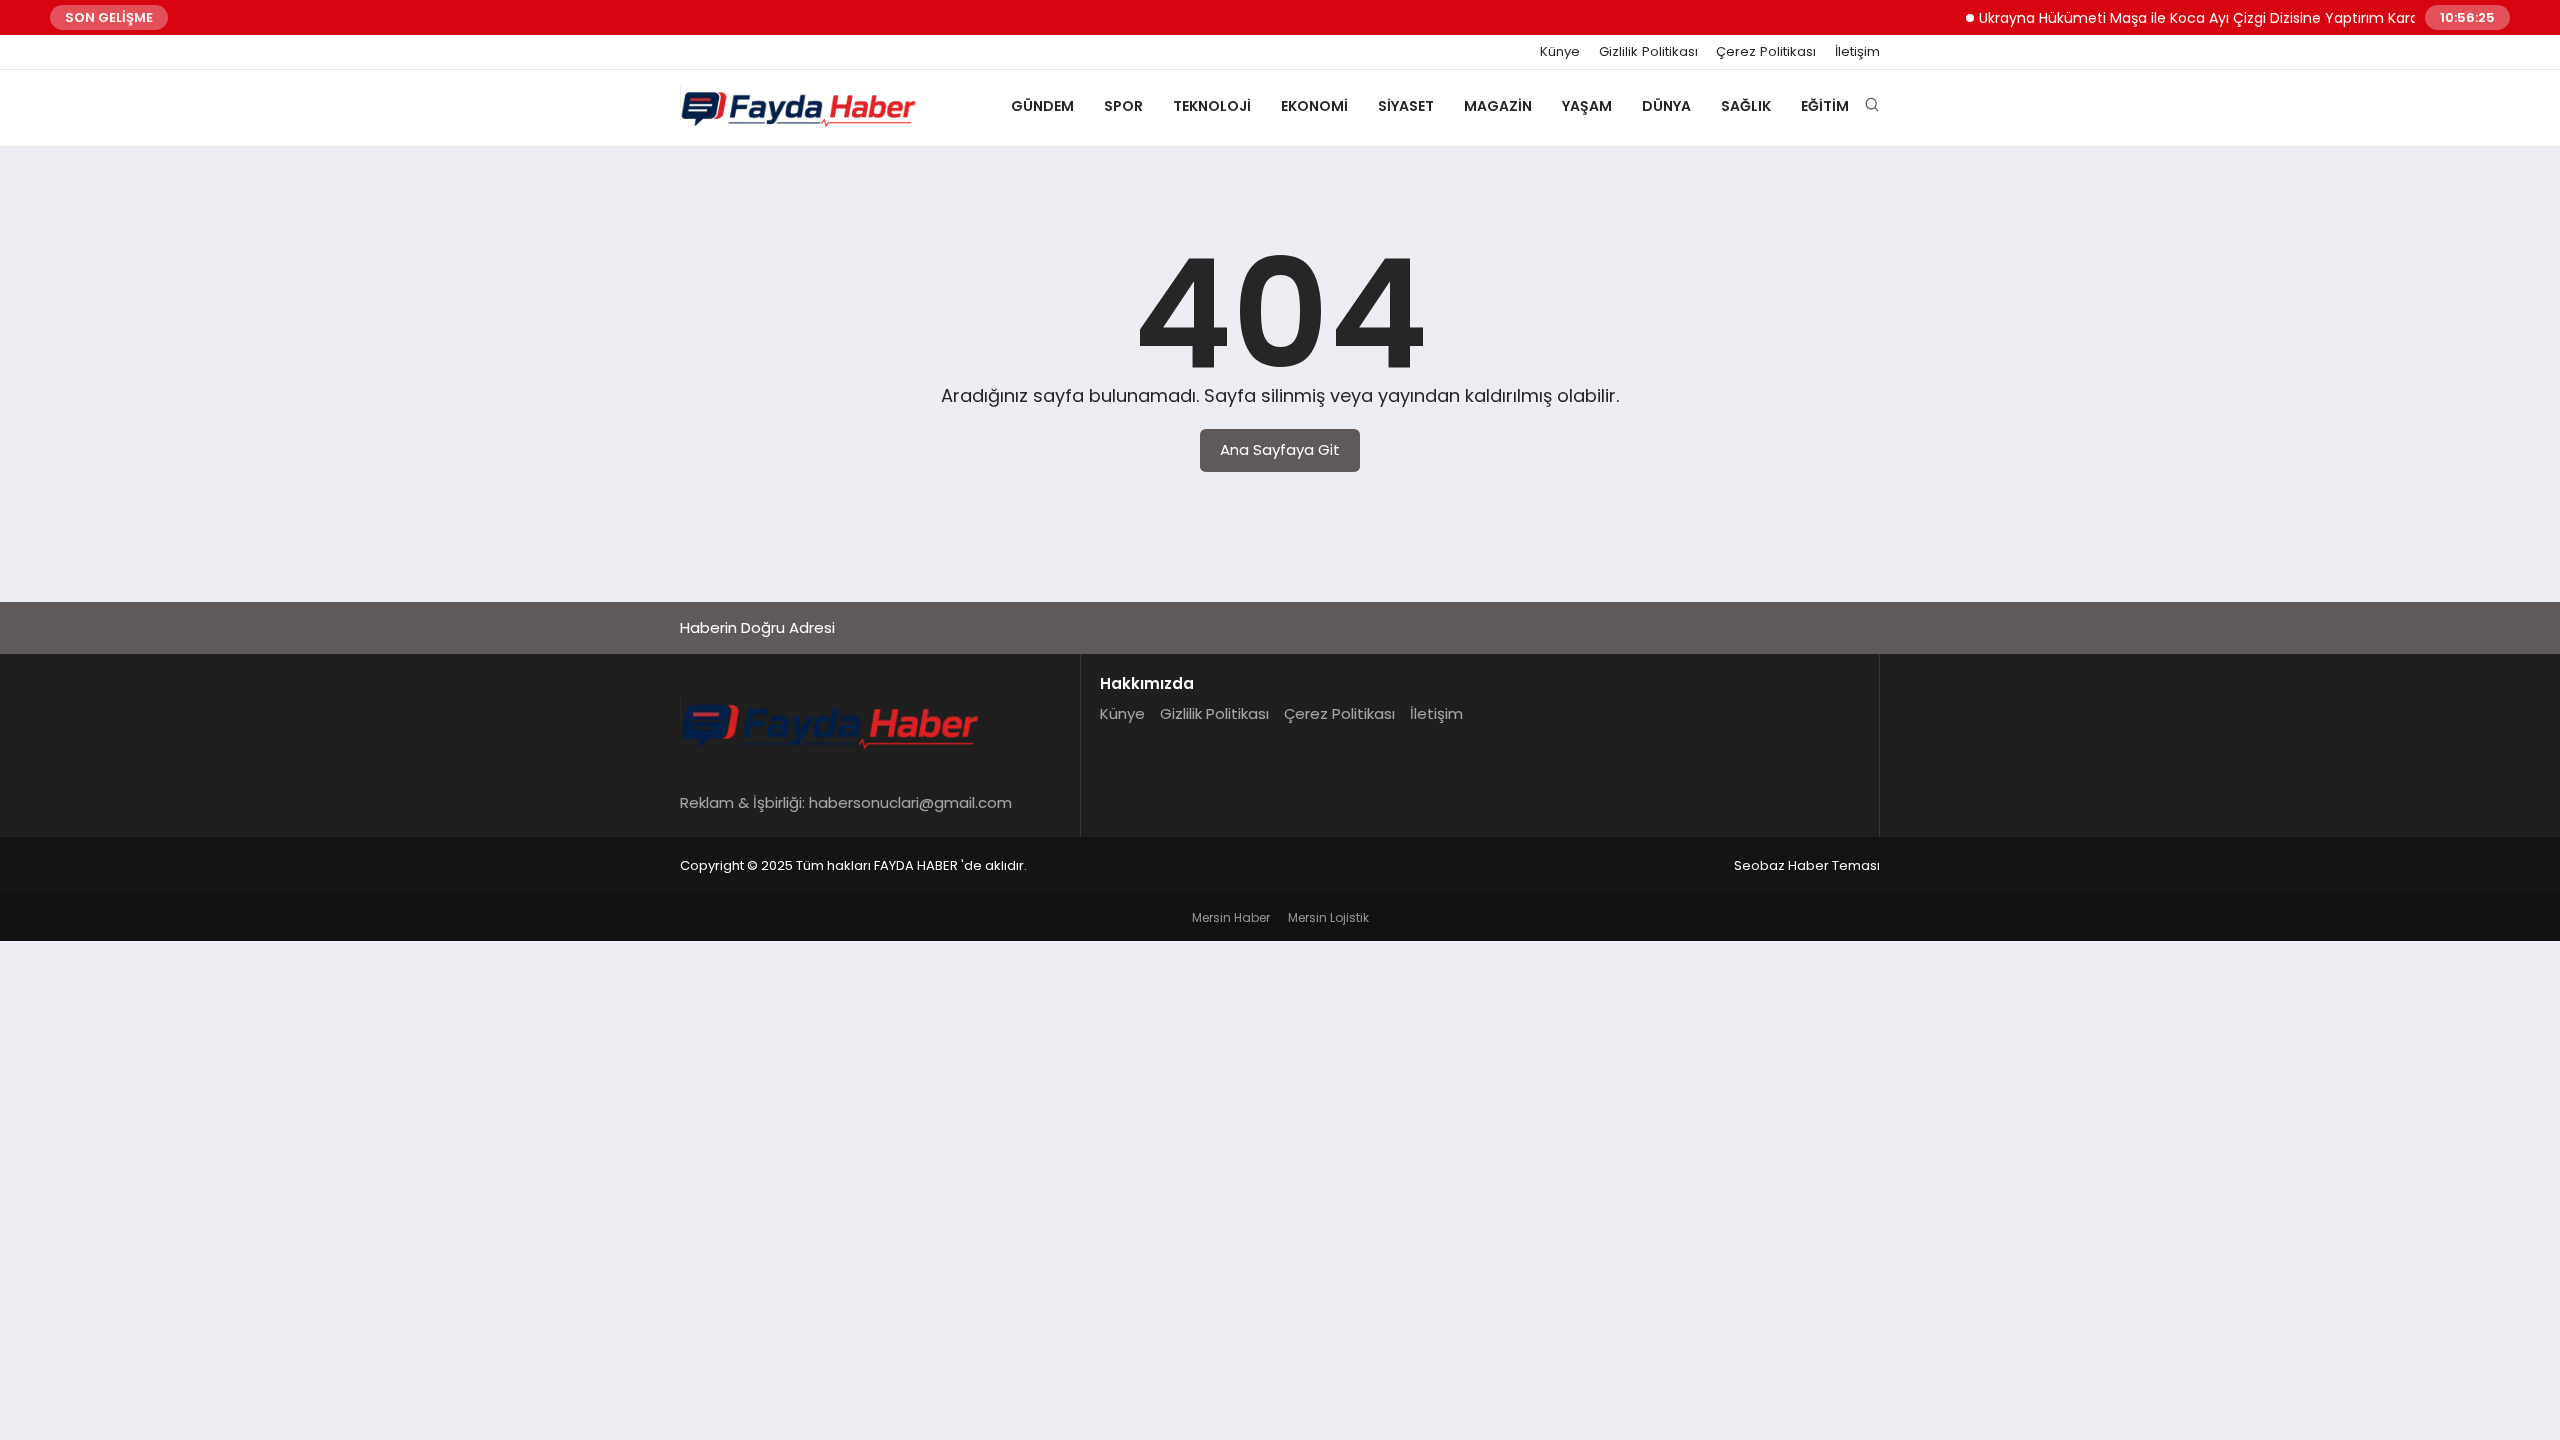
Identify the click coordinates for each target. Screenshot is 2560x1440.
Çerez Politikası (1766, 52)
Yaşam (1587, 106)
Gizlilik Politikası (1648, 52)
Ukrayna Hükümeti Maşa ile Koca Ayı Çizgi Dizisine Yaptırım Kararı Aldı (2197, 18)
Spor (1123, 106)
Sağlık (1746, 106)
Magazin (1498, 106)
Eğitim (1825, 106)
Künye (1560, 52)
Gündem (1042, 106)
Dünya (1666, 106)
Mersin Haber (1231, 917)
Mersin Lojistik (1328, 917)
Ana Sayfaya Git (1280, 449)
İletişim (1857, 52)
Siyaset (1406, 106)
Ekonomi (1314, 106)
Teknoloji (1212, 106)
